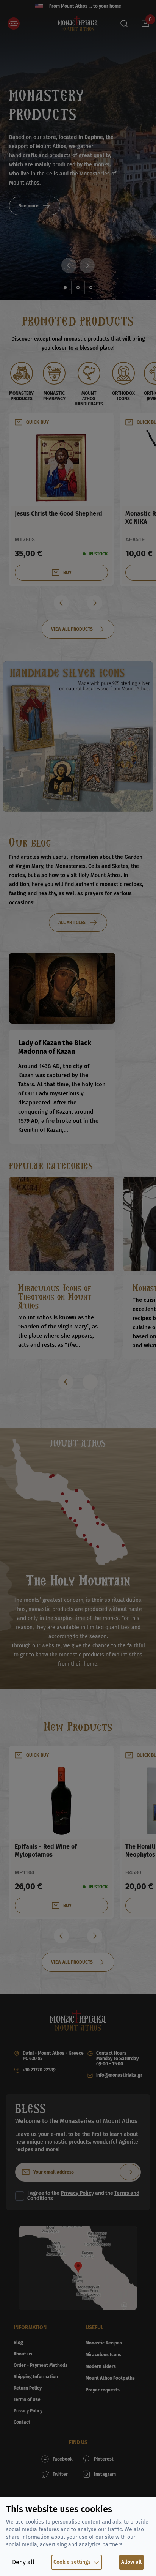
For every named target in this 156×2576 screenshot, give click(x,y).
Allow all (131, 2562)
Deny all (23, 2562)
